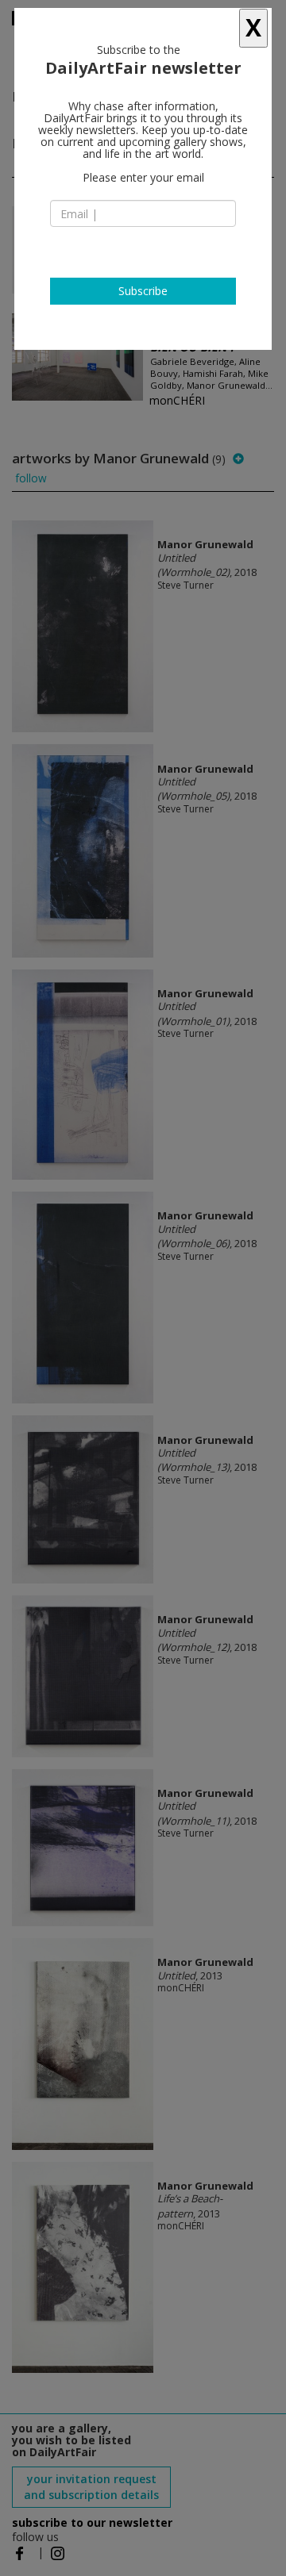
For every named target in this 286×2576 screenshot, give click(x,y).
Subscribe (143, 291)
